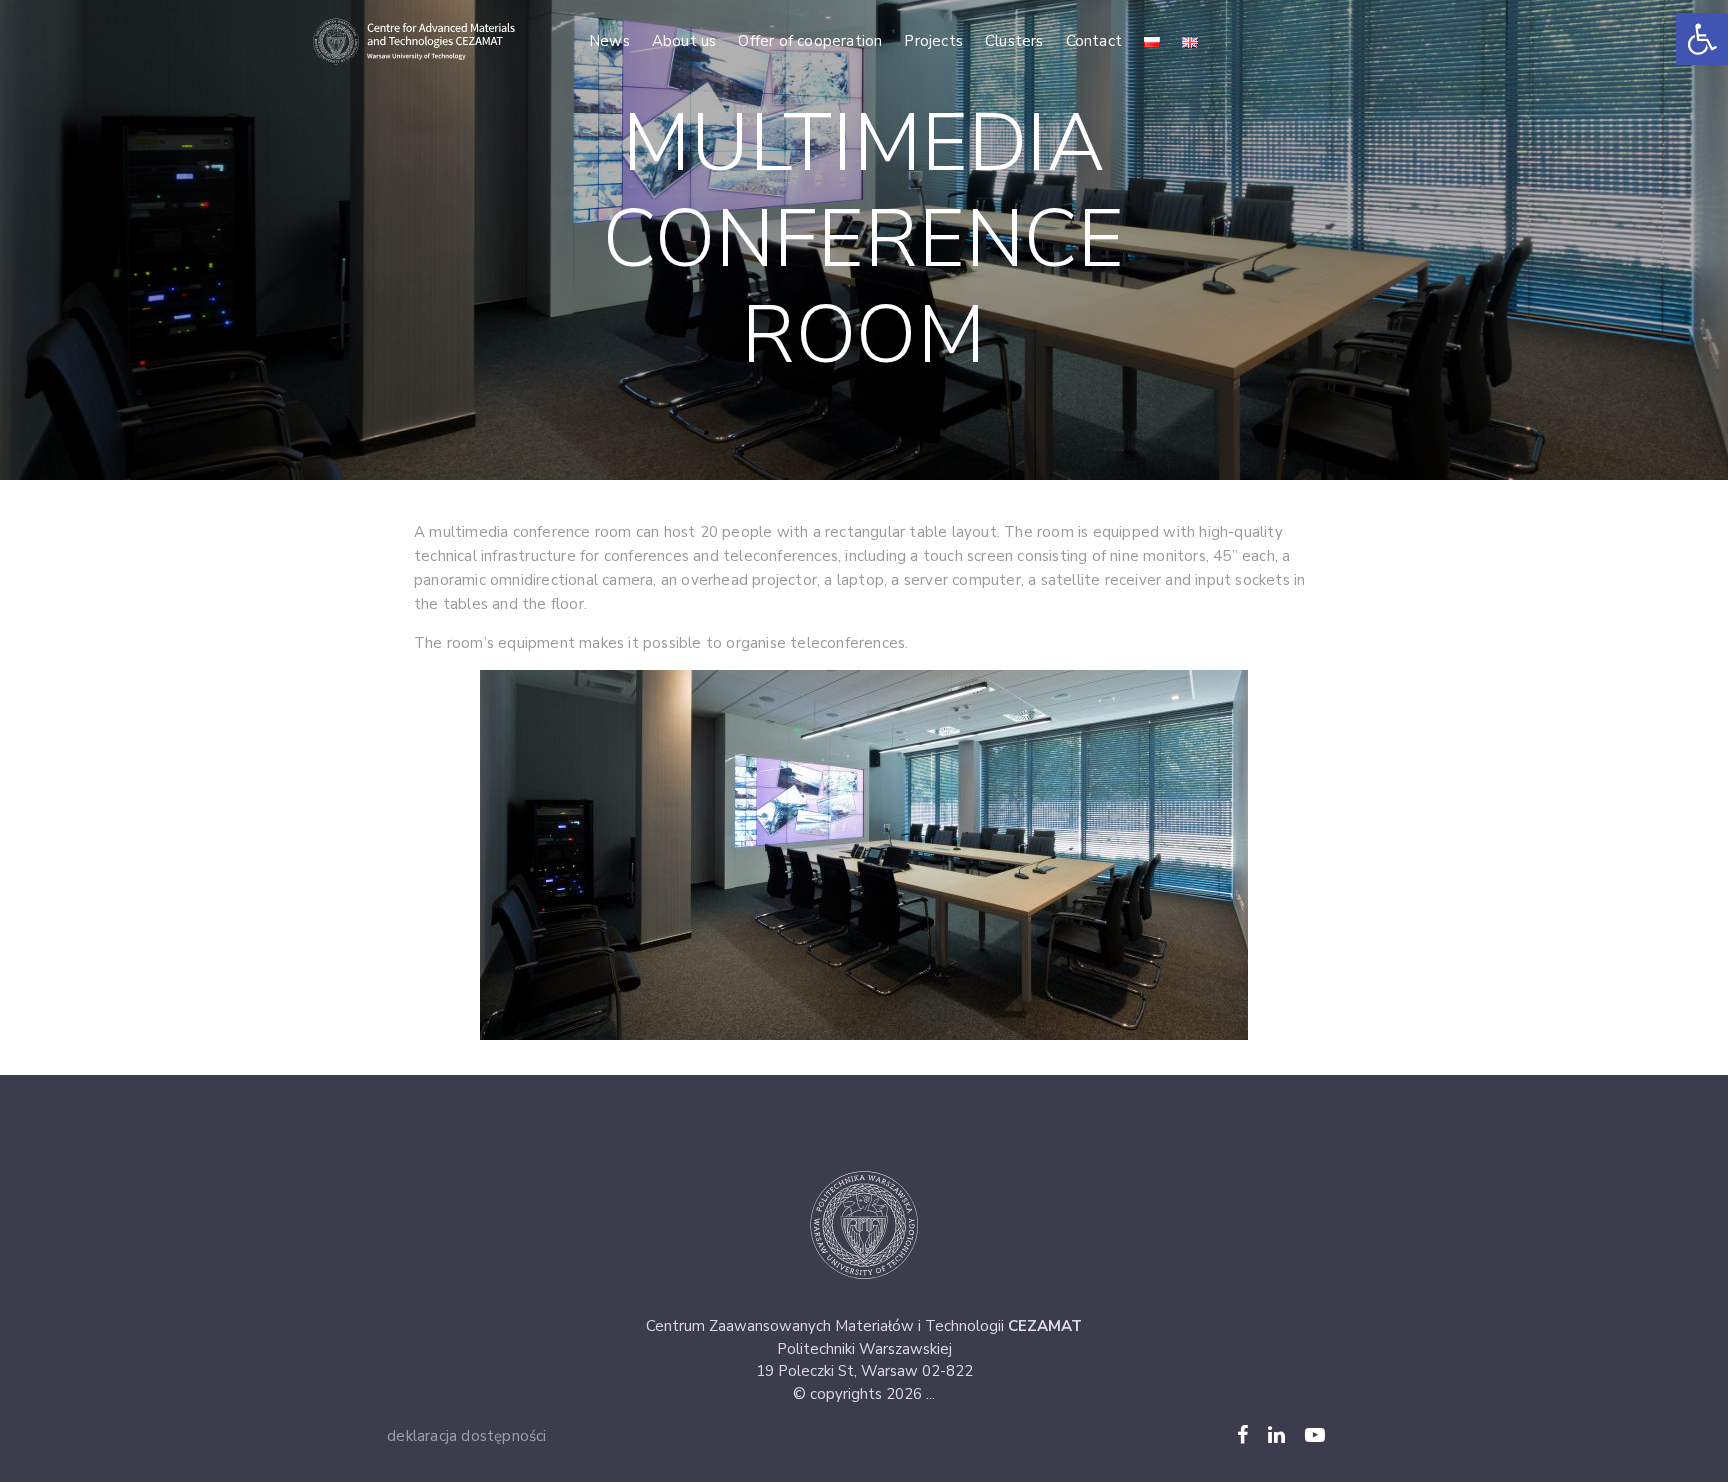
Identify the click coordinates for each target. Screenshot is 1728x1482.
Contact (1094, 41)
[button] (1702, 39)
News (609, 41)
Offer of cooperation (810, 41)
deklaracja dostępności (466, 1436)
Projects (933, 41)
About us (684, 41)
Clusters (1014, 41)
